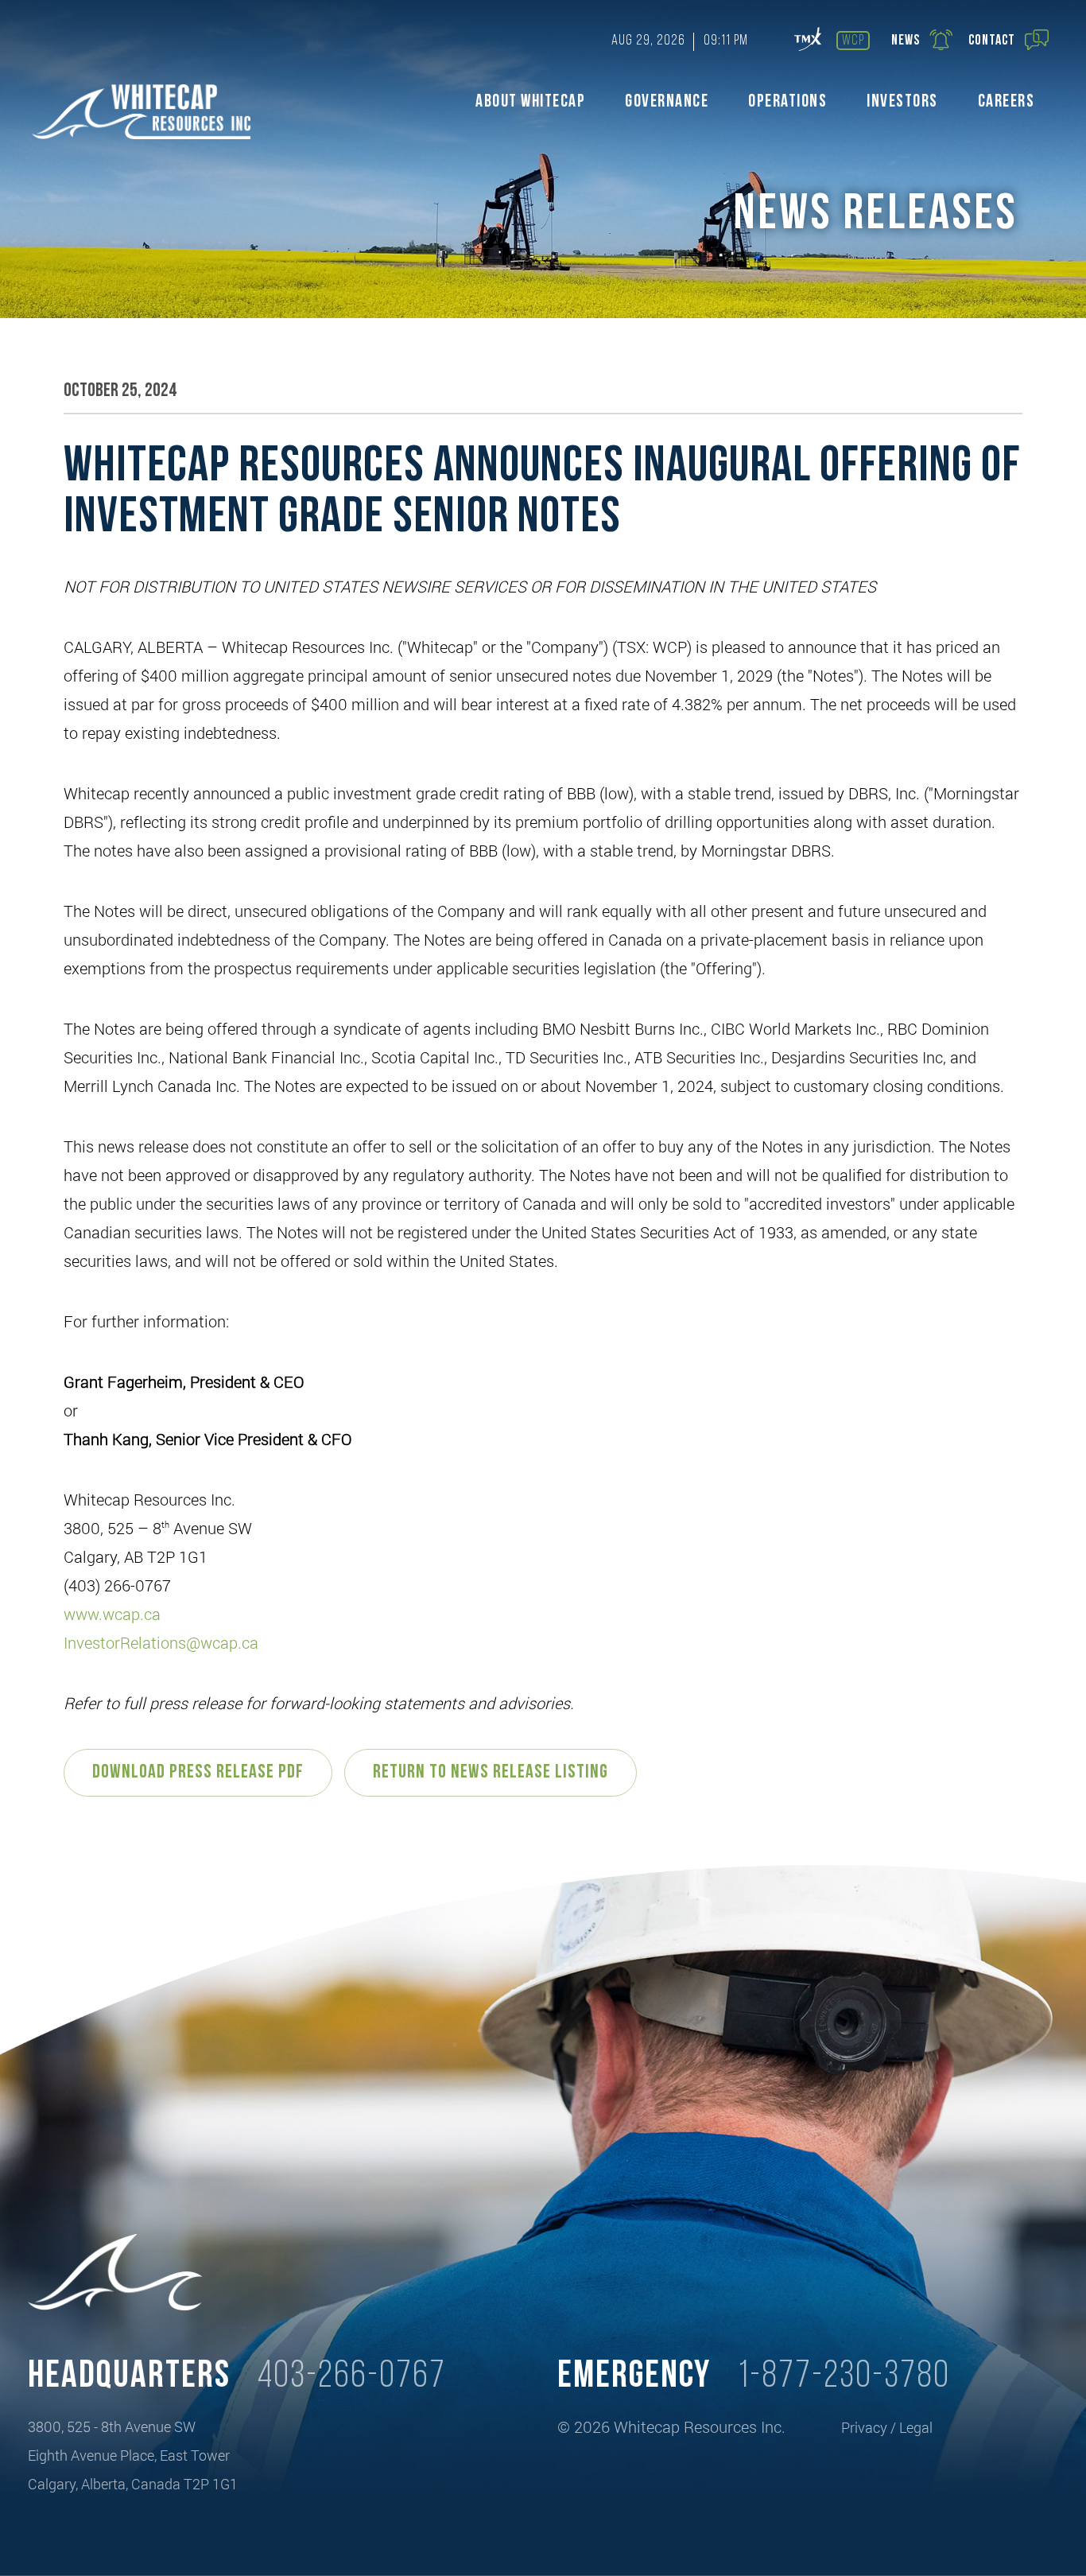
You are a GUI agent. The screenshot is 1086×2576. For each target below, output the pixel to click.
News (906, 41)
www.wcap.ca (112, 1614)
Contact (992, 41)
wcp (853, 41)
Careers (1006, 102)
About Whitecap (530, 102)
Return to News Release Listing (491, 1773)
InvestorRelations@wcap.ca (161, 1642)
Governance (667, 102)
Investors (902, 102)
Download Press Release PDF (198, 1773)
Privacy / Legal (887, 2427)
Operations (787, 102)
